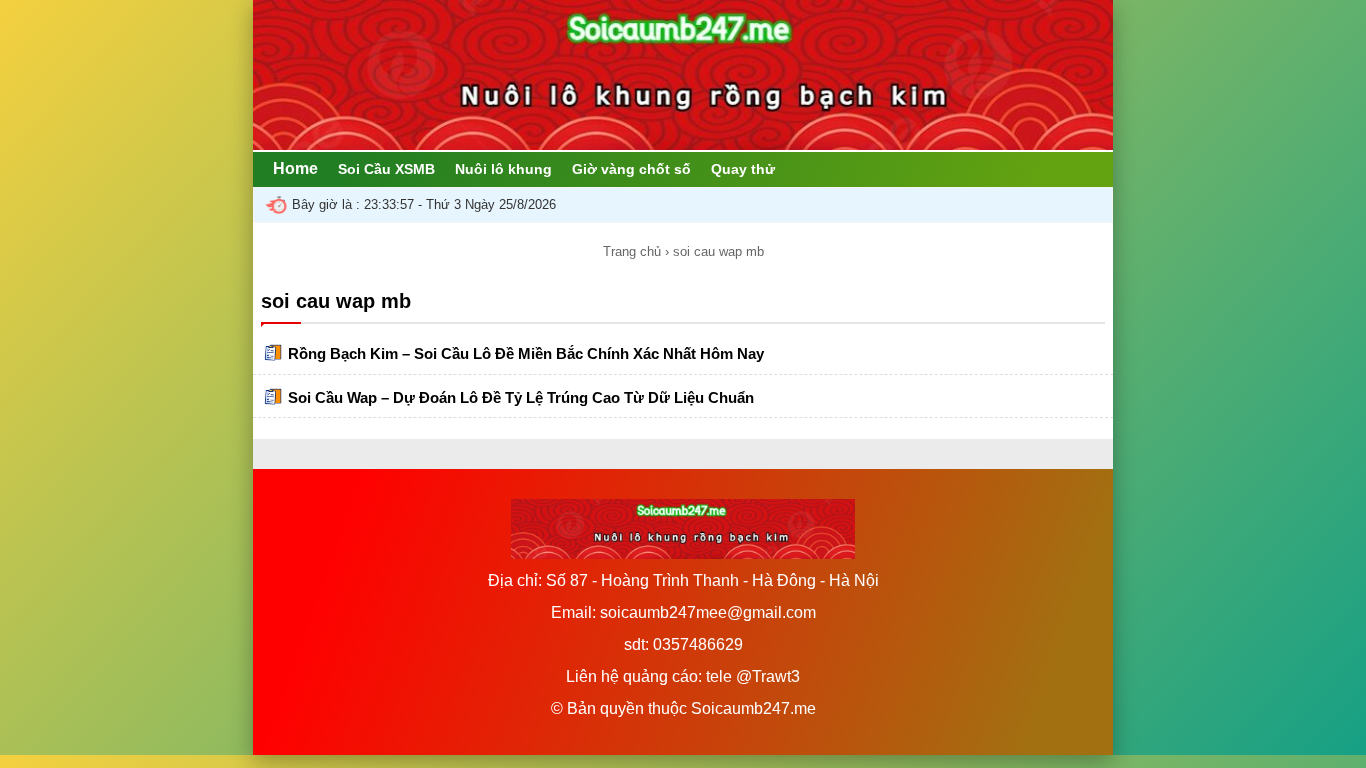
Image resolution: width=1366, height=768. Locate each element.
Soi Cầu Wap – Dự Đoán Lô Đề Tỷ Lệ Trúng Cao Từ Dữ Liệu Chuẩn (521, 397)
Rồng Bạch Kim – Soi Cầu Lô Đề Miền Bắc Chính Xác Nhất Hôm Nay (526, 353)
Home (295, 168)
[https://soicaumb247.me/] (683, 144)
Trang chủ (632, 251)
